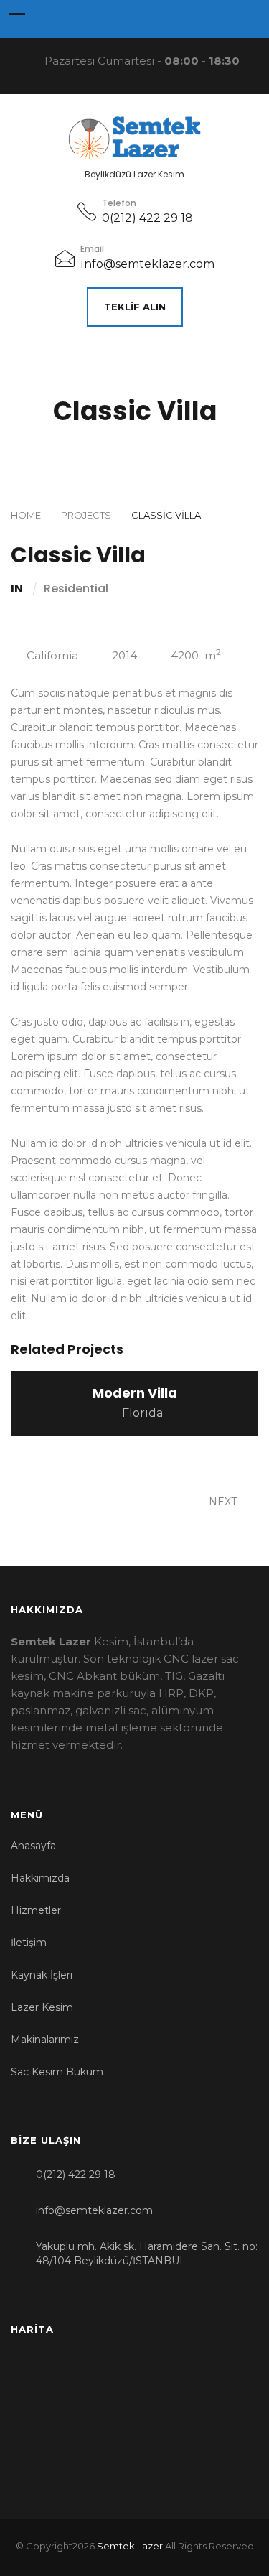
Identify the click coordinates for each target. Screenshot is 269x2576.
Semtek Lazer (130, 2546)
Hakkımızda (40, 1878)
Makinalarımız (45, 2040)
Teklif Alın (135, 307)
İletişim (29, 1943)
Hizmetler (36, 1910)
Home (26, 515)
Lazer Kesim (42, 2007)
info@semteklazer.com (147, 264)
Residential (76, 589)
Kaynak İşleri (42, 1975)
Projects (86, 515)
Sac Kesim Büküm (57, 2072)
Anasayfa (33, 1846)
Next (224, 1502)
